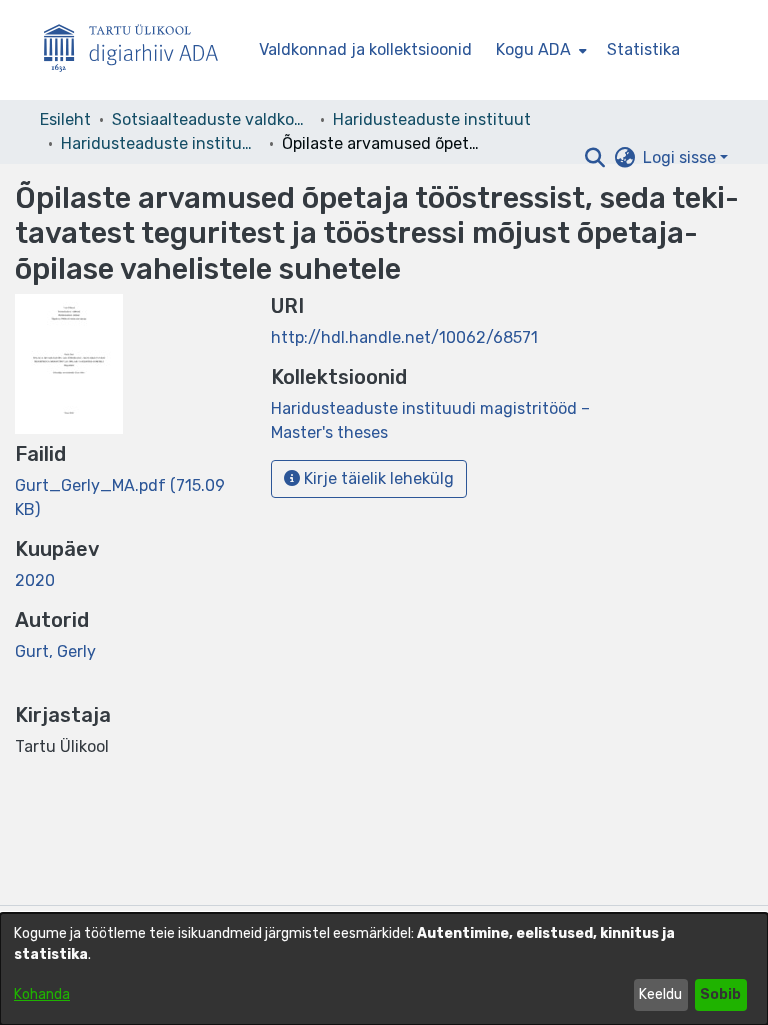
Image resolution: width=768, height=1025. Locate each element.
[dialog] (384, 969)
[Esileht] (139, 50)
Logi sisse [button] (681, 157)
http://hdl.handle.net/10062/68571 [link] (404, 337)
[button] (594, 158)
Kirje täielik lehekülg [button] (377, 478)
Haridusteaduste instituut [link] (432, 119)
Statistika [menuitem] (643, 49)
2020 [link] (35, 580)
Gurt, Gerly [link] (55, 651)
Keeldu (660, 994)
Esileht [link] (65, 119)
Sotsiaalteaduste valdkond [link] (212, 119)
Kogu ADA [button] (533, 49)
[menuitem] (539, 50)
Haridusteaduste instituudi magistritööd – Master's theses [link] (161, 143)
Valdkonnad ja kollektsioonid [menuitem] (365, 49)
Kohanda (42, 994)
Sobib (720, 994)
